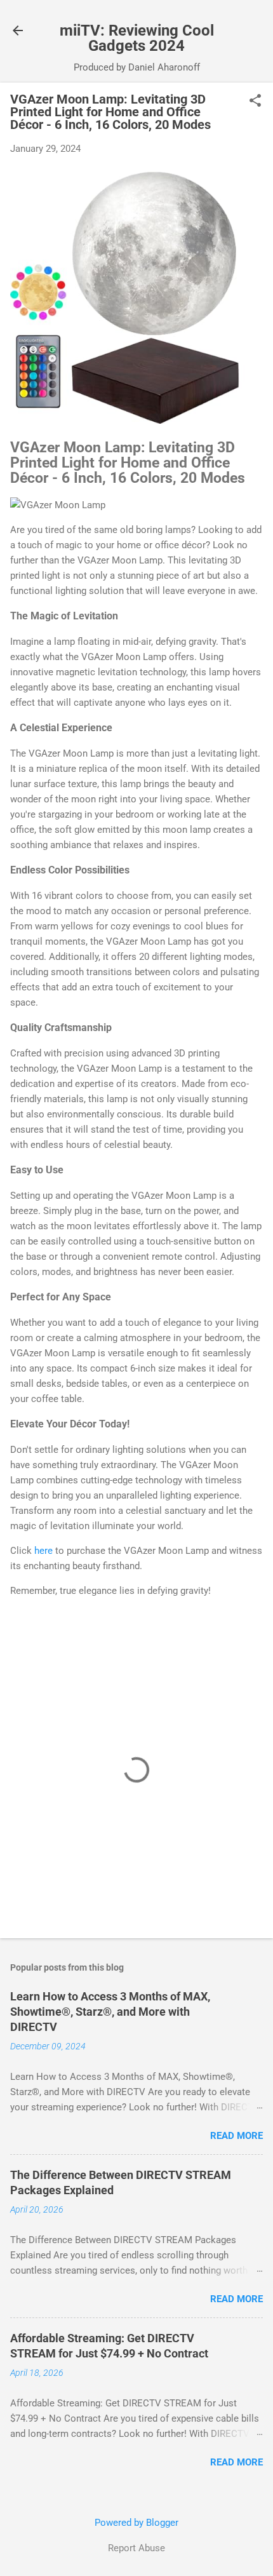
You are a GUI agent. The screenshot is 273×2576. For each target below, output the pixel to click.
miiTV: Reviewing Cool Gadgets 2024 (137, 38)
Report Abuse (136, 2548)
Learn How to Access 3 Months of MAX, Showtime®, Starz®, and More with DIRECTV (110, 2012)
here (43, 1551)
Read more (236, 2136)
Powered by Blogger (136, 2523)
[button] (255, 102)
